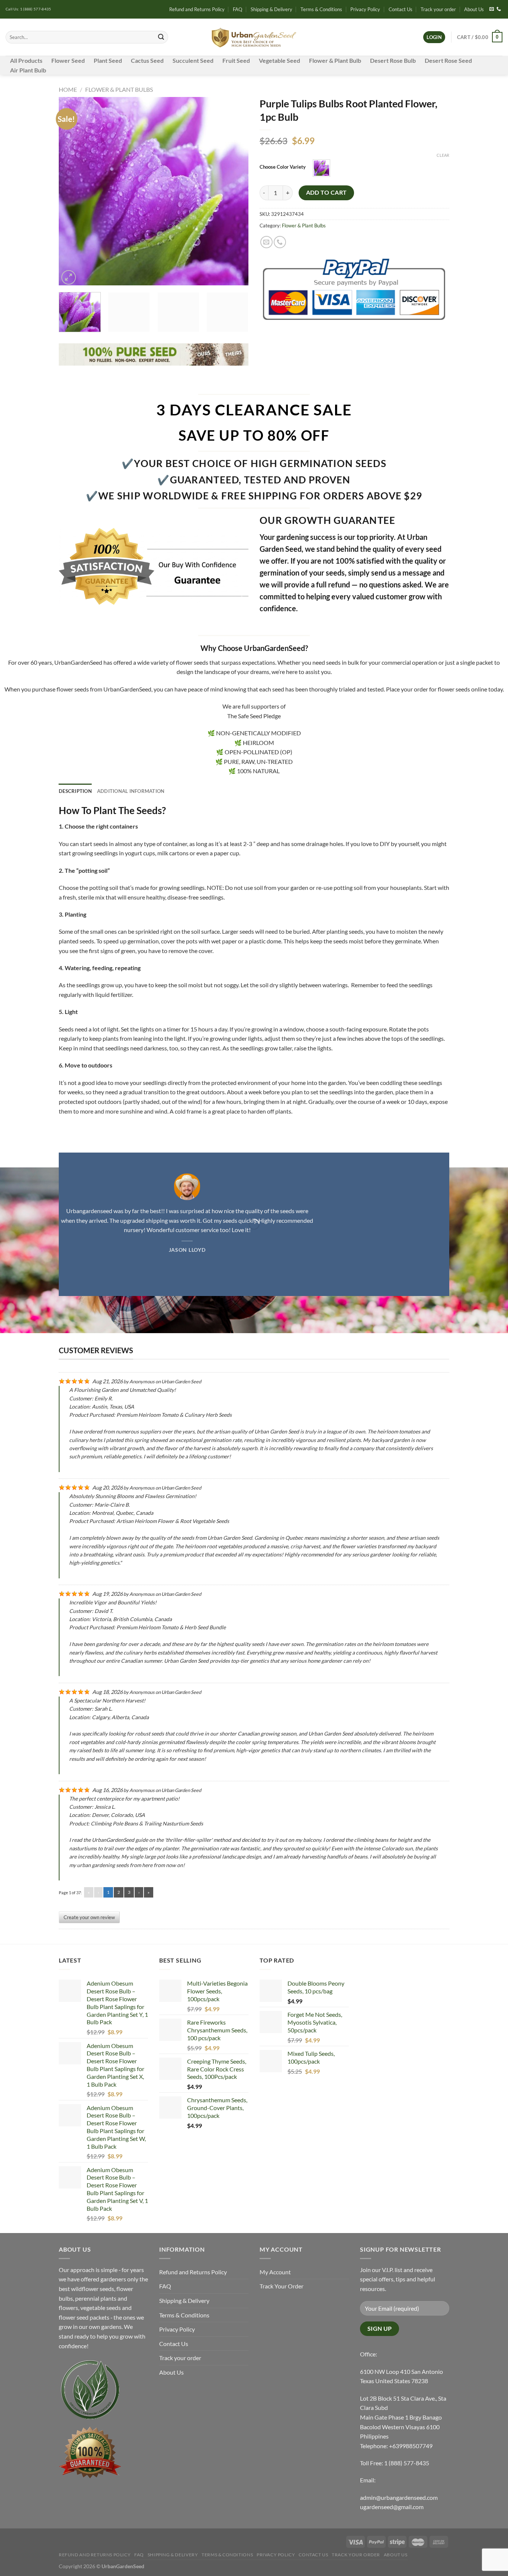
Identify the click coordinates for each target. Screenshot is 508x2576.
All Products (26, 60)
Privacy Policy (365, 9)
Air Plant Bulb (28, 70)
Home (68, 89)
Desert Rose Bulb (393, 60)
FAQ (237, 9)
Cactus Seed (147, 60)
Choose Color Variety (283, 167)
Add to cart (327, 192)
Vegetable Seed (279, 60)
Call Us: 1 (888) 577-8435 (28, 9)
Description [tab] (75, 791)
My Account (275, 2272)
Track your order (438, 9)
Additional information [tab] (131, 791)
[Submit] (161, 37)
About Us (474, 9)
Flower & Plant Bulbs (119, 89)
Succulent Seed (193, 60)
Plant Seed (108, 60)
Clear (443, 155)
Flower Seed (68, 60)
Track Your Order (282, 2286)
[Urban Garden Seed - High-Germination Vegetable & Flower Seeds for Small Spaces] (254, 37)
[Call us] (499, 9)
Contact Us (401, 9)
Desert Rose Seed (448, 60)
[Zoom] (69, 277)
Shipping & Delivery (271, 9)
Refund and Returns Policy (197, 9)
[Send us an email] (492, 9)
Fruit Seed (236, 60)
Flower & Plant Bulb (335, 60)
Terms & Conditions (321, 9)
